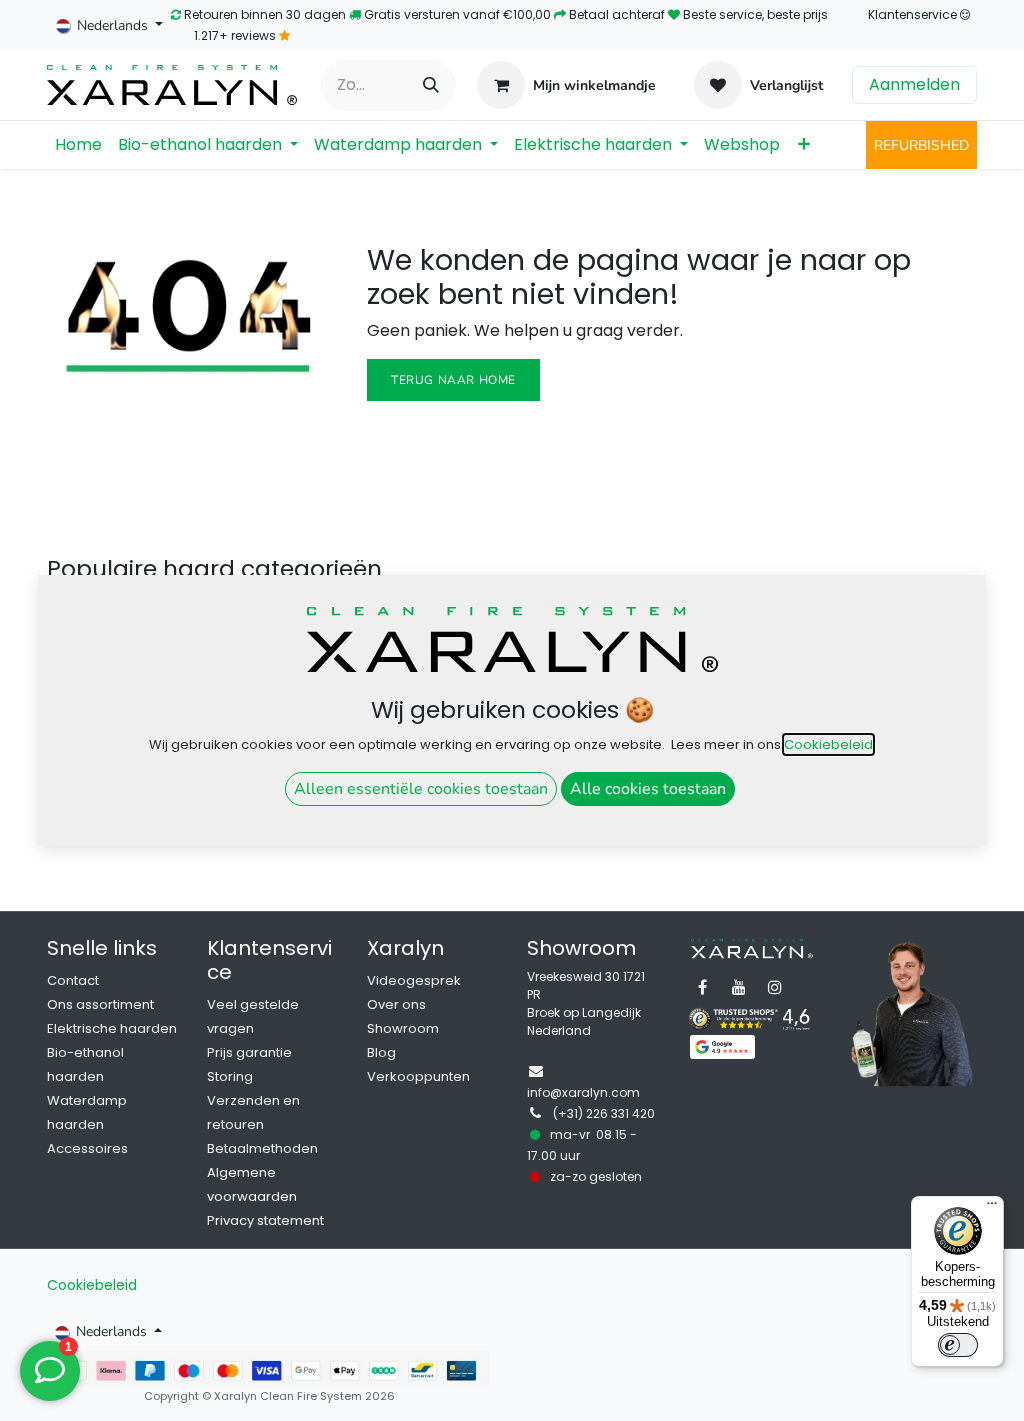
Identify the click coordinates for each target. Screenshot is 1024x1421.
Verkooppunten (418, 1076)
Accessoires (87, 1148)
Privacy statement (265, 1220)
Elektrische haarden (112, 1028)
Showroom (403, 1028)
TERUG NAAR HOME (453, 380)
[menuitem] (78, 145)
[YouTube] (739, 987)
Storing (230, 1076)
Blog (381, 1052)
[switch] (958, 1345)
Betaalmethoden (262, 1148)
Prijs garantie (249, 1052)
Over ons (396, 1004)
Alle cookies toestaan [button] (648, 789)
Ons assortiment (100, 1004)
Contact (73, 980)
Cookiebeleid (92, 1285)
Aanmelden (914, 84)
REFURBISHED (921, 145)
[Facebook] (703, 987)
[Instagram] (775, 987)
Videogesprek (414, 980)
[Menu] (992, 1208)
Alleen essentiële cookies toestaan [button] (421, 789)
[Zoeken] (431, 85)
